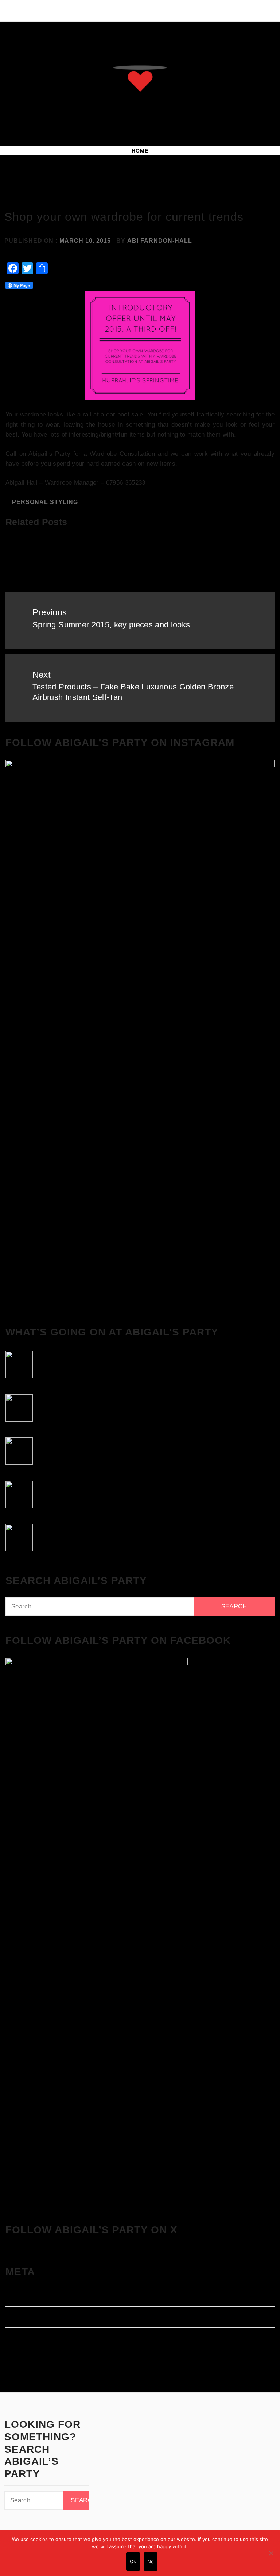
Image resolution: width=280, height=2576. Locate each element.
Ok (133, 2561)
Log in (15, 2297)
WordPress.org (28, 2361)
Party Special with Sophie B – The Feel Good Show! (139, 561)
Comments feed (29, 2340)
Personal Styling (45, 502)
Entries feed (24, 2319)
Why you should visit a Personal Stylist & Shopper (227, 561)
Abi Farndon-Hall (160, 241)
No (151, 2561)
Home (140, 151)
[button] (125, 10)
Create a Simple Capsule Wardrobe (43, 556)
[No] (271, 2553)
